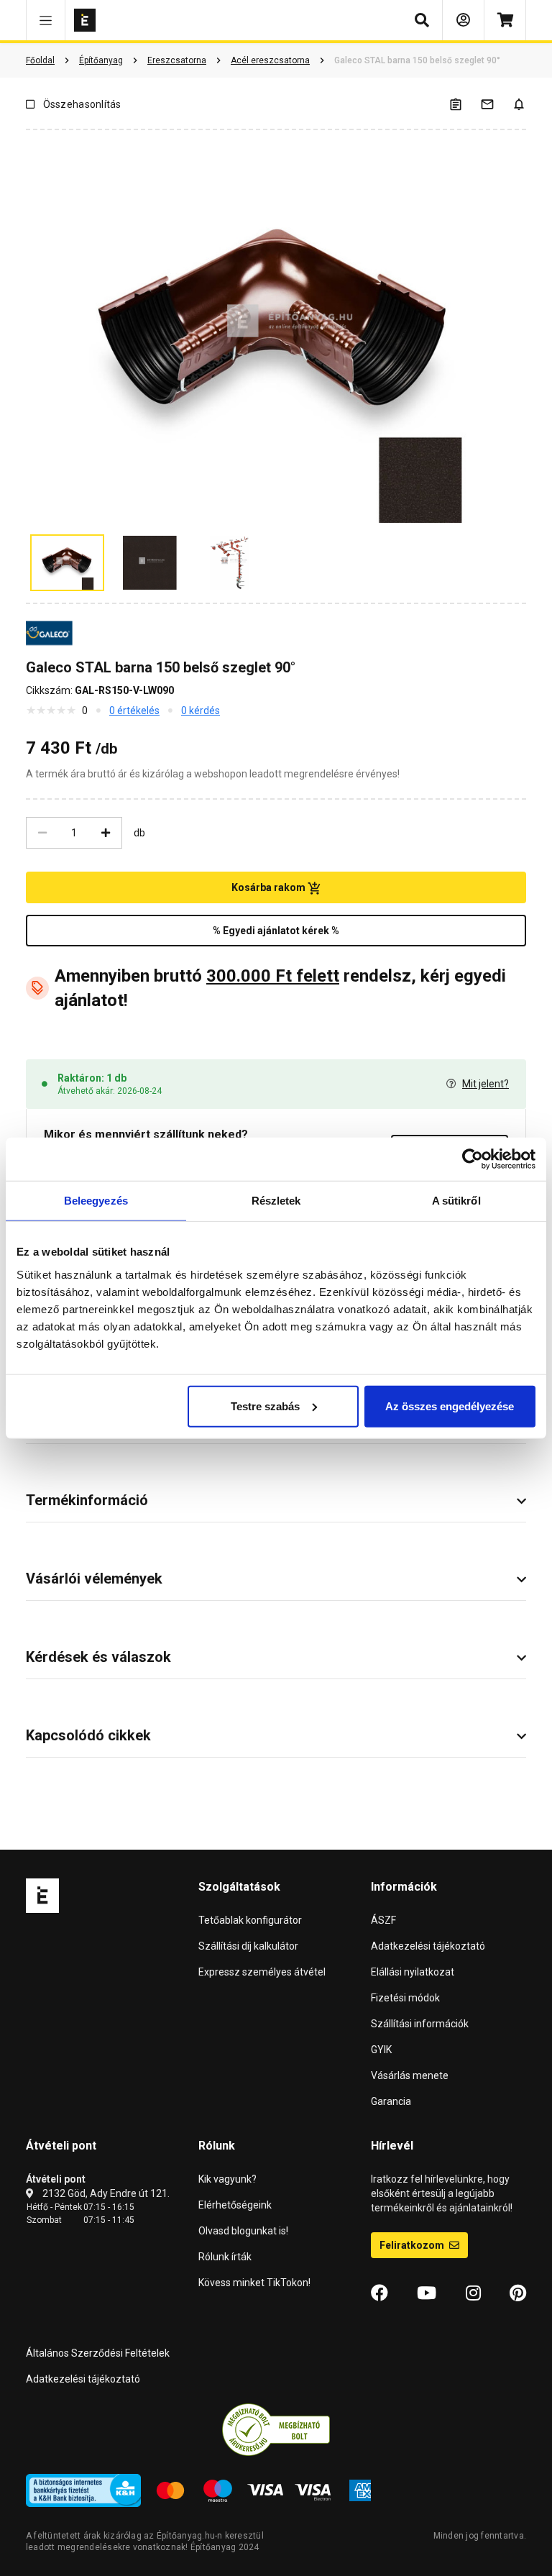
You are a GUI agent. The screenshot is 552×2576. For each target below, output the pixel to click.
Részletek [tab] (276, 1201)
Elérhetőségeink (235, 2205)
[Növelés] (106, 833)
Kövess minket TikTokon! (254, 2283)
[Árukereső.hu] (276, 2429)
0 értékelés (134, 711)
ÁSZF (383, 1920)
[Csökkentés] (42, 833)
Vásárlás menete (410, 2075)
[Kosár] (505, 20)
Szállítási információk (420, 2024)
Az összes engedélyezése (450, 1406)
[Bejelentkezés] (463, 20)
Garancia (391, 2101)
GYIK (381, 2050)
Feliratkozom (413, 2245)
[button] (46, 20)
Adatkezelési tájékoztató (428, 1946)
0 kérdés (201, 711)
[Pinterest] (518, 2293)
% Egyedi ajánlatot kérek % (276, 931)
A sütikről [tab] (456, 1201)
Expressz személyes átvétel (262, 1972)
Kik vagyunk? (227, 2179)
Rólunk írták (225, 2257)
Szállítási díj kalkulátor (248, 1946)
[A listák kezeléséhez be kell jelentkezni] (464, 104)
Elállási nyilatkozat (413, 1972)
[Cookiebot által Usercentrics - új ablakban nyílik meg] (473, 1159)
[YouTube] (427, 2293)
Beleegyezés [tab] (96, 1201)
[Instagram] (473, 2293)
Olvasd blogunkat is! (243, 2231)
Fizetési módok (405, 1998)
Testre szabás (265, 1406)
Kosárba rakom (270, 887)
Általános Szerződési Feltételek (98, 2353)
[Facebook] (379, 2293)
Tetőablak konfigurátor (250, 1920)
